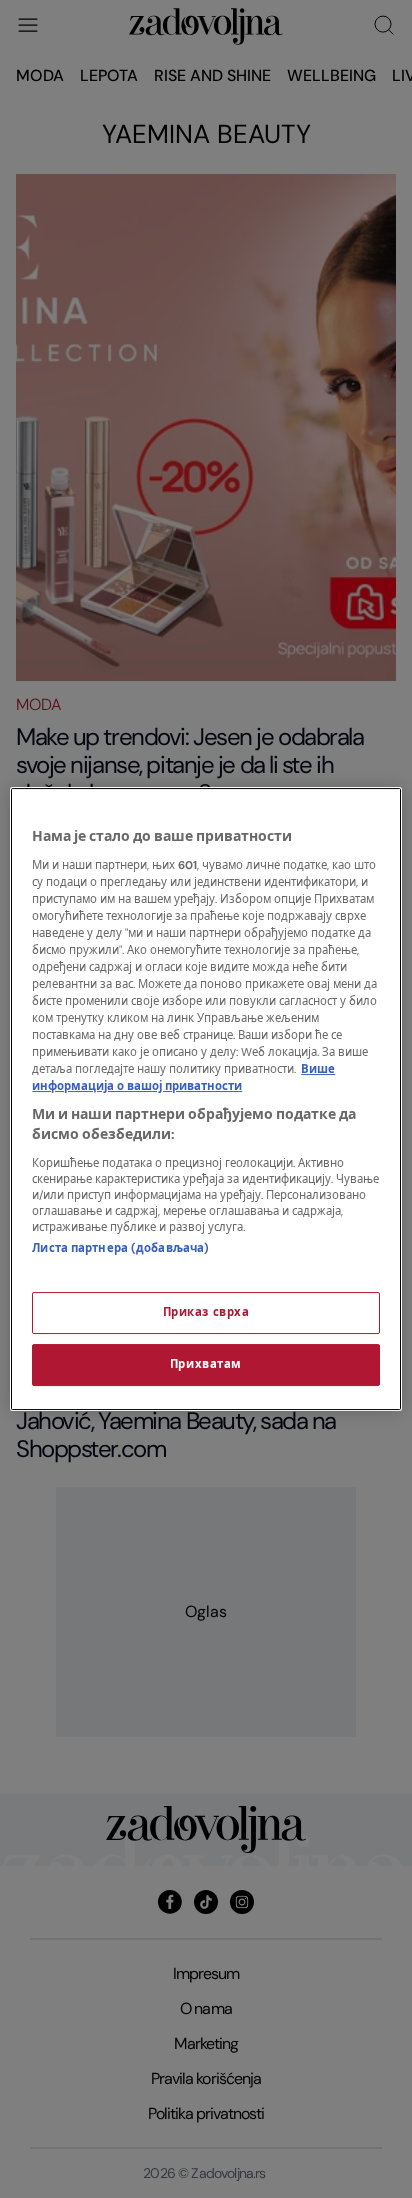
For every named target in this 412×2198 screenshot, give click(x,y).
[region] (205, 1099)
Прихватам (206, 1364)
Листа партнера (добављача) (120, 1248)
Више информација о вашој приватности (183, 1078)
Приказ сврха (206, 1312)
